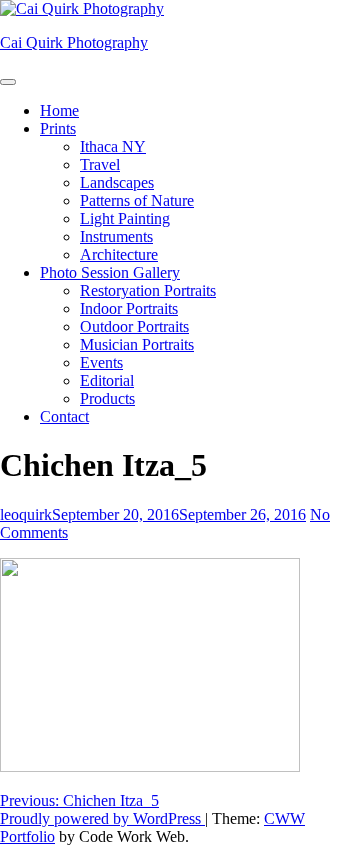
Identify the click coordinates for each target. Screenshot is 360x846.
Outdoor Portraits (134, 326)
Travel (100, 164)
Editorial (107, 380)
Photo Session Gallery (110, 272)
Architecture (119, 254)
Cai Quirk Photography (74, 42)
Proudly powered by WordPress (102, 818)
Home (59, 110)
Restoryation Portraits (148, 290)
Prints (58, 128)
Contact (64, 416)
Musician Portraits (137, 344)
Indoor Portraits (129, 308)
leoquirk (26, 514)
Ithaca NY (113, 146)
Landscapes (117, 182)
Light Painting (125, 218)
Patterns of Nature (137, 200)
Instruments (116, 236)
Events (101, 362)
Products (107, 398)
